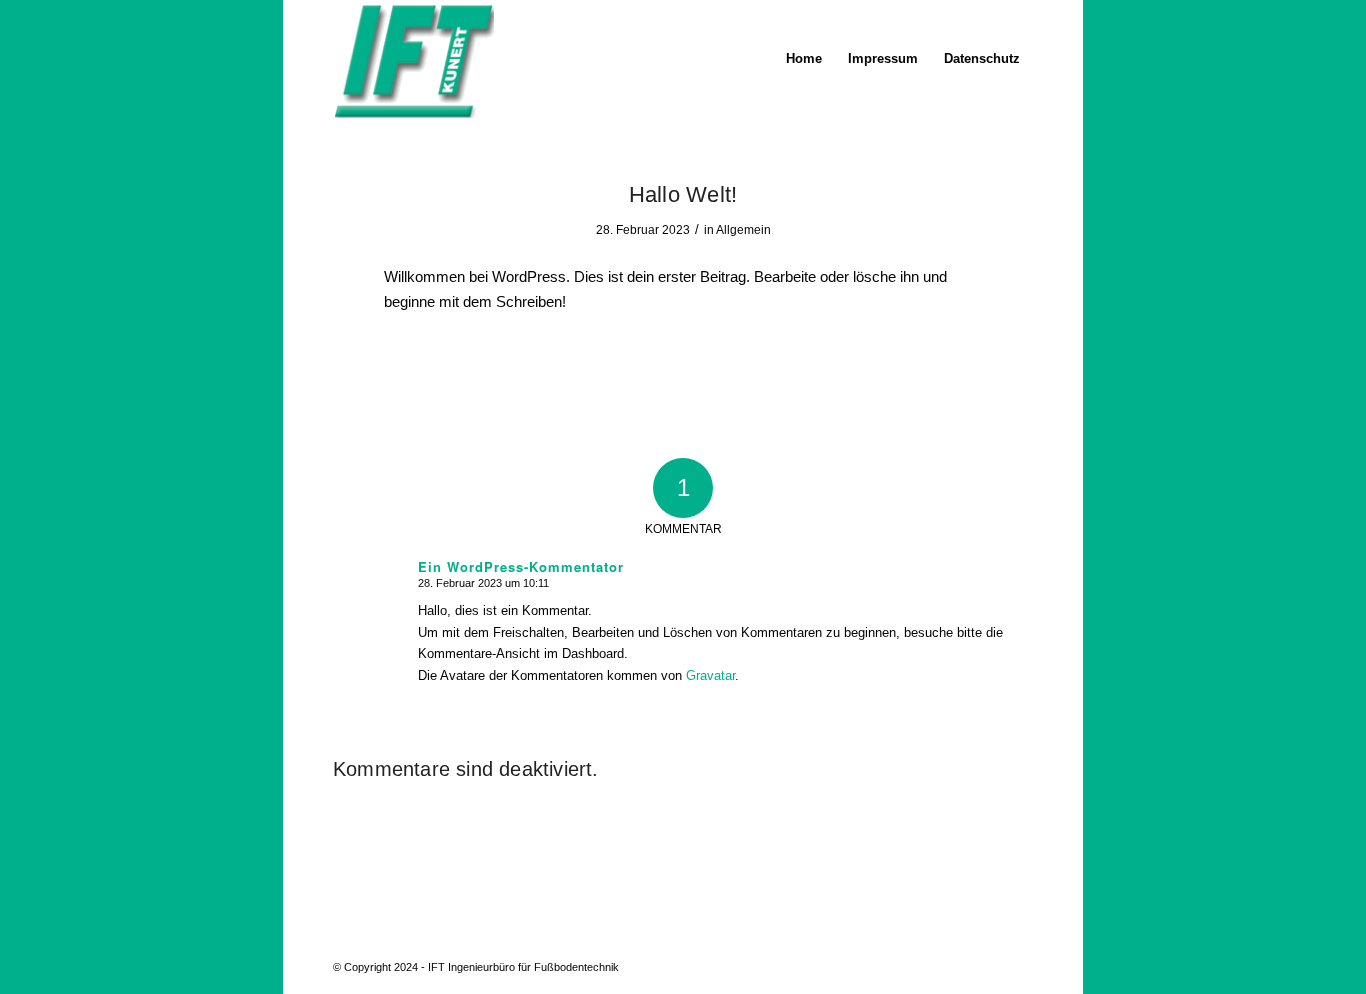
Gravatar (710, 675)
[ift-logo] (413, 59)
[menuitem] (804, 59)
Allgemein (743, 230)
